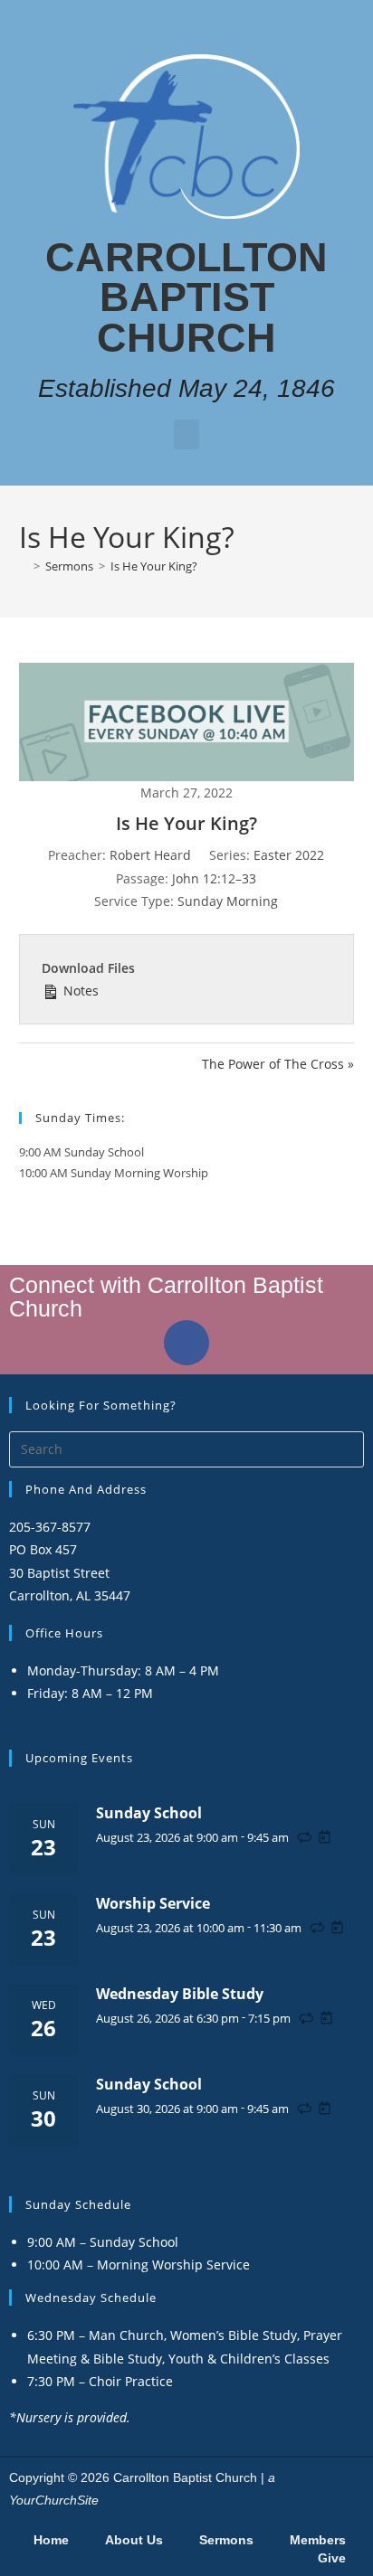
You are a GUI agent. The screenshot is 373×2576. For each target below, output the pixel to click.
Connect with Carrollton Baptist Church (166, 1296)
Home (51, 2540)
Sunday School (149, 1813)
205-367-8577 (50, 1527)
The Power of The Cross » (278, 1064)
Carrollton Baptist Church (186, 297)
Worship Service (153, 1903)
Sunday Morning (228, 901)
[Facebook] (186, 1343)
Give (332, 2558)
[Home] (24, 566)
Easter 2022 (289, 855)
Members (318, 2540)
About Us (134, 2540)
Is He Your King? (154, 566)
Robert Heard (150, 855)
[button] (186, 434)
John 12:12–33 (214, 878)
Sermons (226, 2540)
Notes (79, 991)
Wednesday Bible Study (180, 1994)
